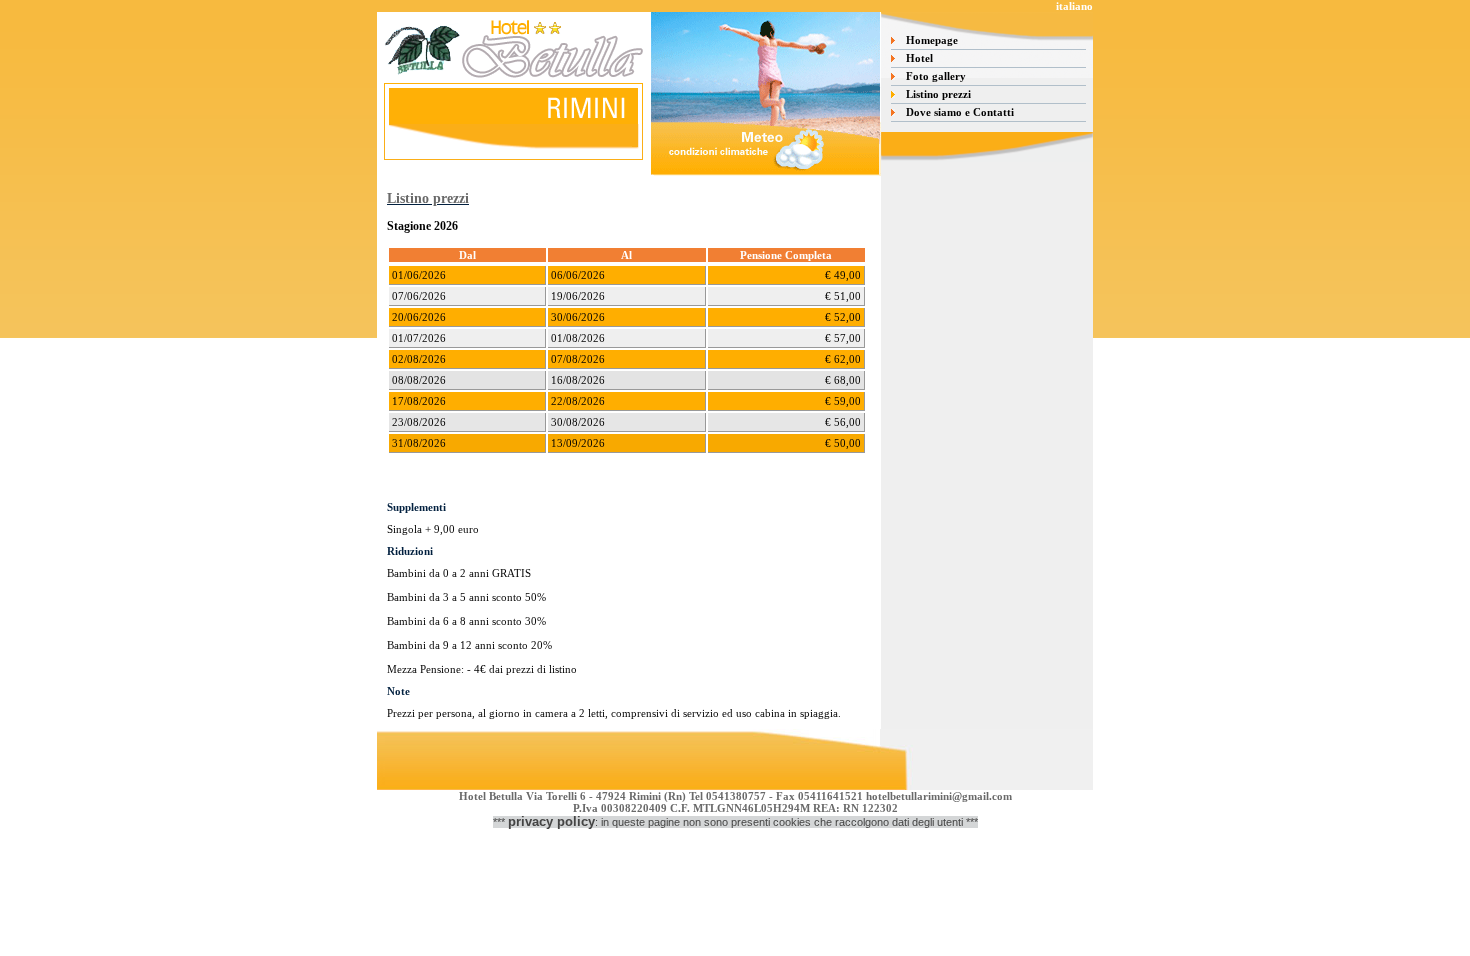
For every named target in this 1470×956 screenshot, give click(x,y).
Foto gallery (936, 76)
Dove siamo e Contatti (960, 112)
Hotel (919, 58)
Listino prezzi (938, 94)
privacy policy (551, 821)
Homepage (932, 40)
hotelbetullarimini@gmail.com (939, 796)
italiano (1074, 6)
